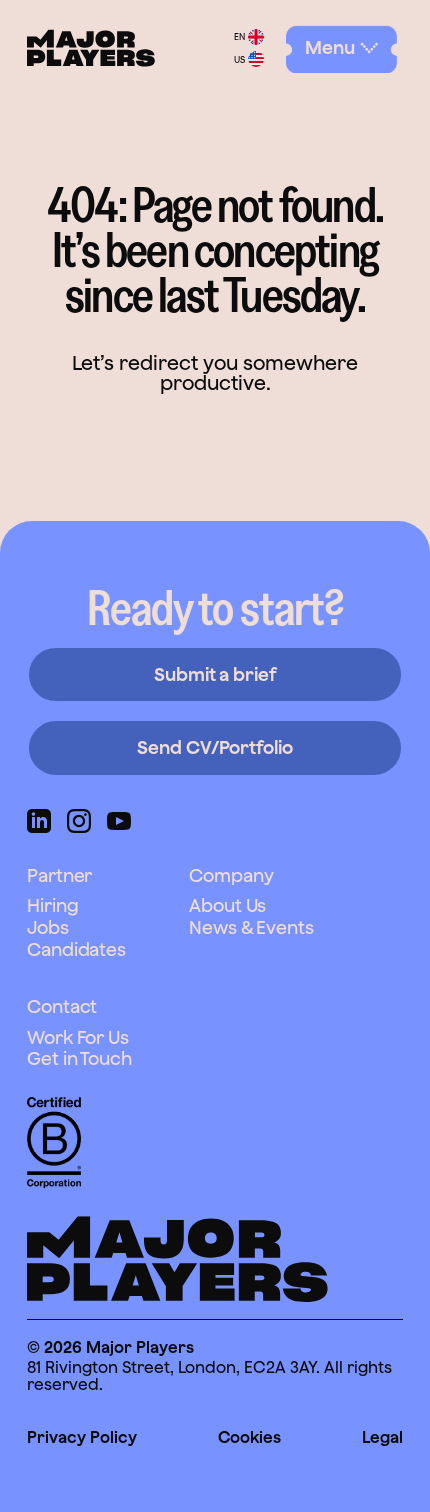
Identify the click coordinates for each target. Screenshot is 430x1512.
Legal (382, 1437)
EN (239, 36)
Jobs (48, 927)
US (239, 59)
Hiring (52, 905)
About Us (227, 905)
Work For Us (78, 1037)
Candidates (76, 949)
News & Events (251, 927)
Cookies (249, 1437)
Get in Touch (79, 1058)
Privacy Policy (82, 1437)
